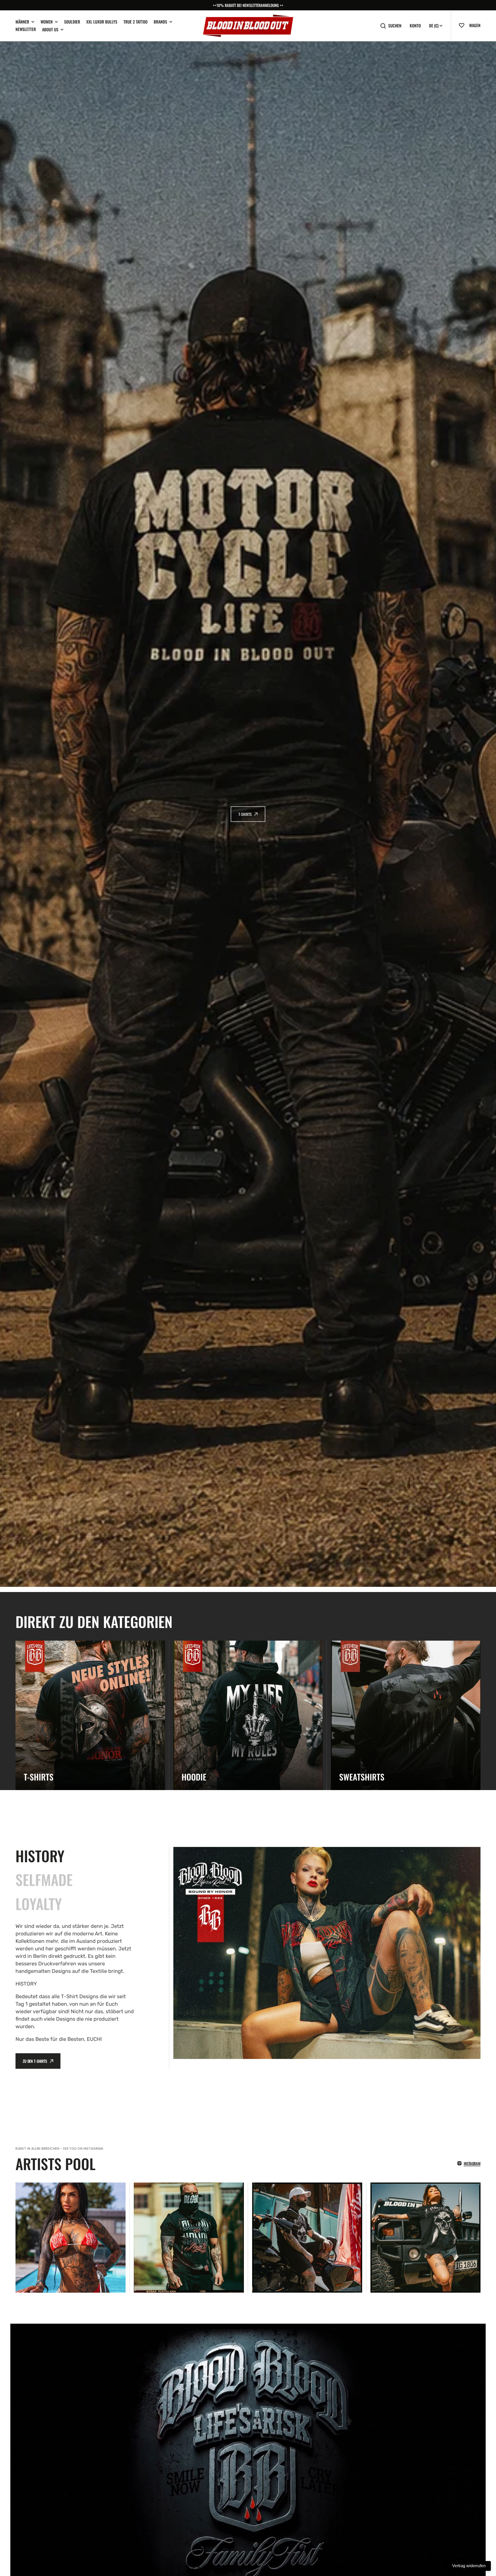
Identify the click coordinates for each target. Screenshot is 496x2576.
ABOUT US (50, 30)
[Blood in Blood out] (248, 26)
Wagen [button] (475, 25)
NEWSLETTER (26, 29)
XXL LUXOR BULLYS (102, 22)
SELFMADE (44, 1879)
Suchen (395, 26)
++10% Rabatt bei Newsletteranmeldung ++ (248, 5)
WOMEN (47, 22)
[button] (464, 25)
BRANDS (160, 22)
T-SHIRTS (245, 814)
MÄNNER (22, 22)
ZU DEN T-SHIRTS (35, 2061)
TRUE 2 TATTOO (135, 22)
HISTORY (40, 1856)
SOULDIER (72, 22)
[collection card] (90, 1715)
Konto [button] (415, 26)
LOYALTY (39, 1903)
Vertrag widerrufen (469, 2566)
